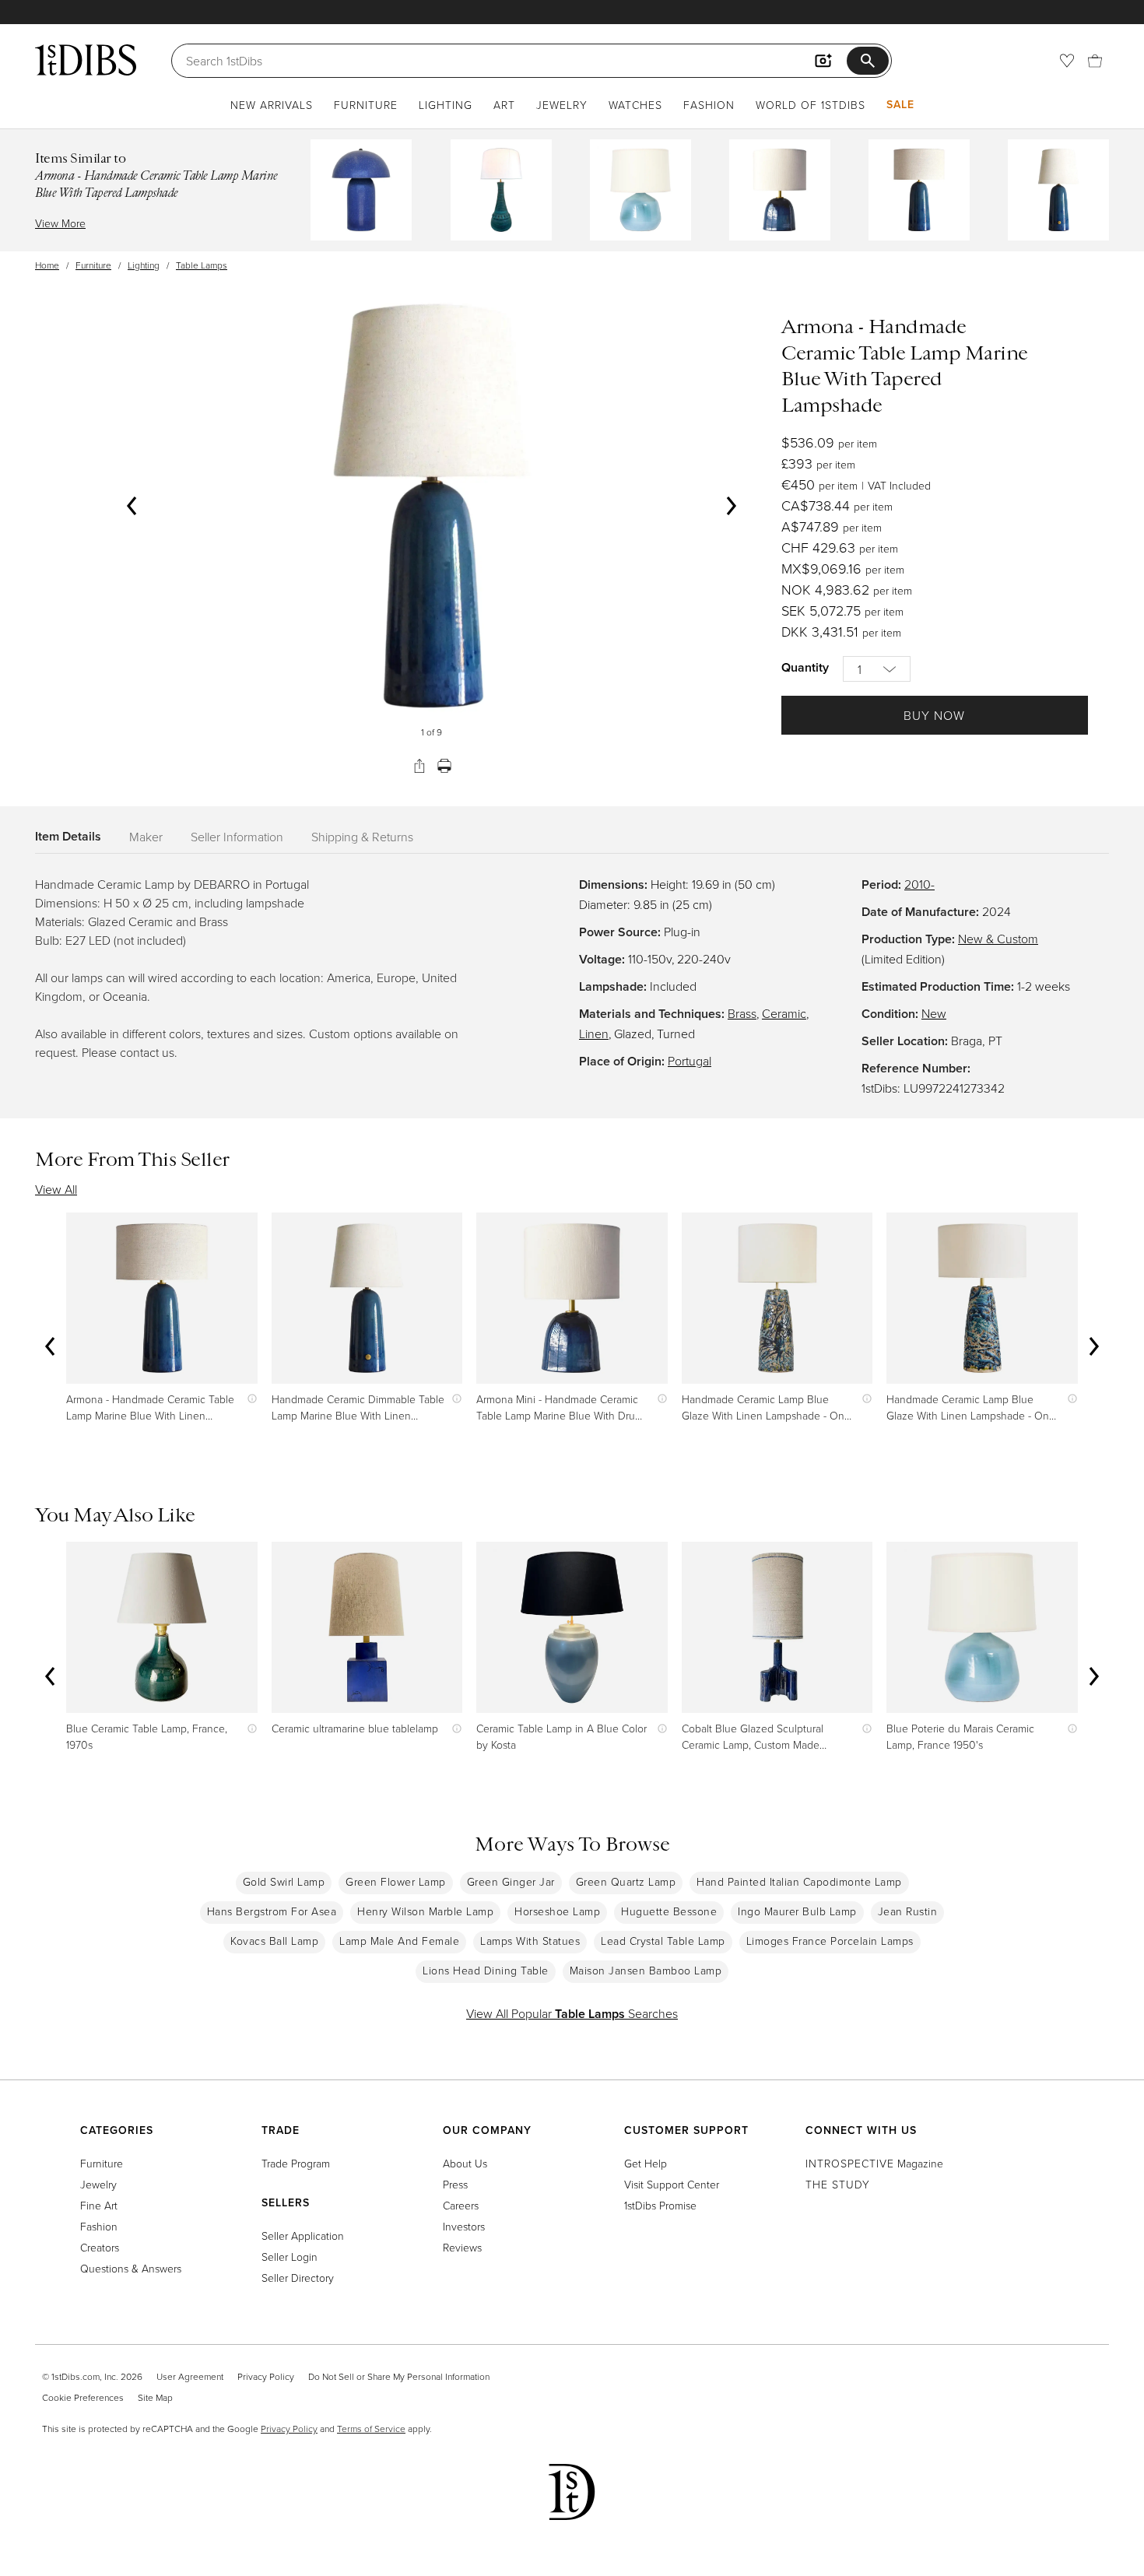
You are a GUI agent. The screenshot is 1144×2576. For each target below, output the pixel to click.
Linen (594, 1034)
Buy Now (934, 715)
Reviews (462, 2247)
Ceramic (784, 1013)
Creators (100, 2247)
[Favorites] (1067, 61)
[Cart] (1095, 61)
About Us (465, 2163)
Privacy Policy (266, 2376)
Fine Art (99, 2205)
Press (455, 2184)
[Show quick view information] (249, 1399)
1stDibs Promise (660, 2205)
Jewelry (562, 105)
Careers (461, 2205)
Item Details (68, 836)
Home (47, 265)
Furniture (366, 105)
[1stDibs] (86, 60)
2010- (919, 884)
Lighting (446, 105)
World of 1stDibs (811, 105)
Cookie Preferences (83, 2397)
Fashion (709, 105)
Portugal (690, 1061)
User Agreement (190, 2376)
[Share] (419, 766)
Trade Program (296, 2163)
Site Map (155, 2397)
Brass (742, 1013)
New (934, 1013)
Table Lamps (202, 265)
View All (56, 1189)
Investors (464, 2226)
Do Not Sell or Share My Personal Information (399, 2376)
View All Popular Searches (572, 2013)
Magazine (874, 2163)
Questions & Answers (131, 2268)
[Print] (444, 766)
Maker (146, 837)
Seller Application (303, 2236)
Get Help (646, 2163)
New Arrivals (272, 105)
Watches (635, 105)
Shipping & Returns (362, 837)
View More (60, 223)
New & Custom (998, 939)
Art (504, 105)
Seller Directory (298, 2278)
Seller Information (237, 837)
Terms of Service (371, 2429)
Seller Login (290, 2257)
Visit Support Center (672, 2184)
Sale (900, 104)
